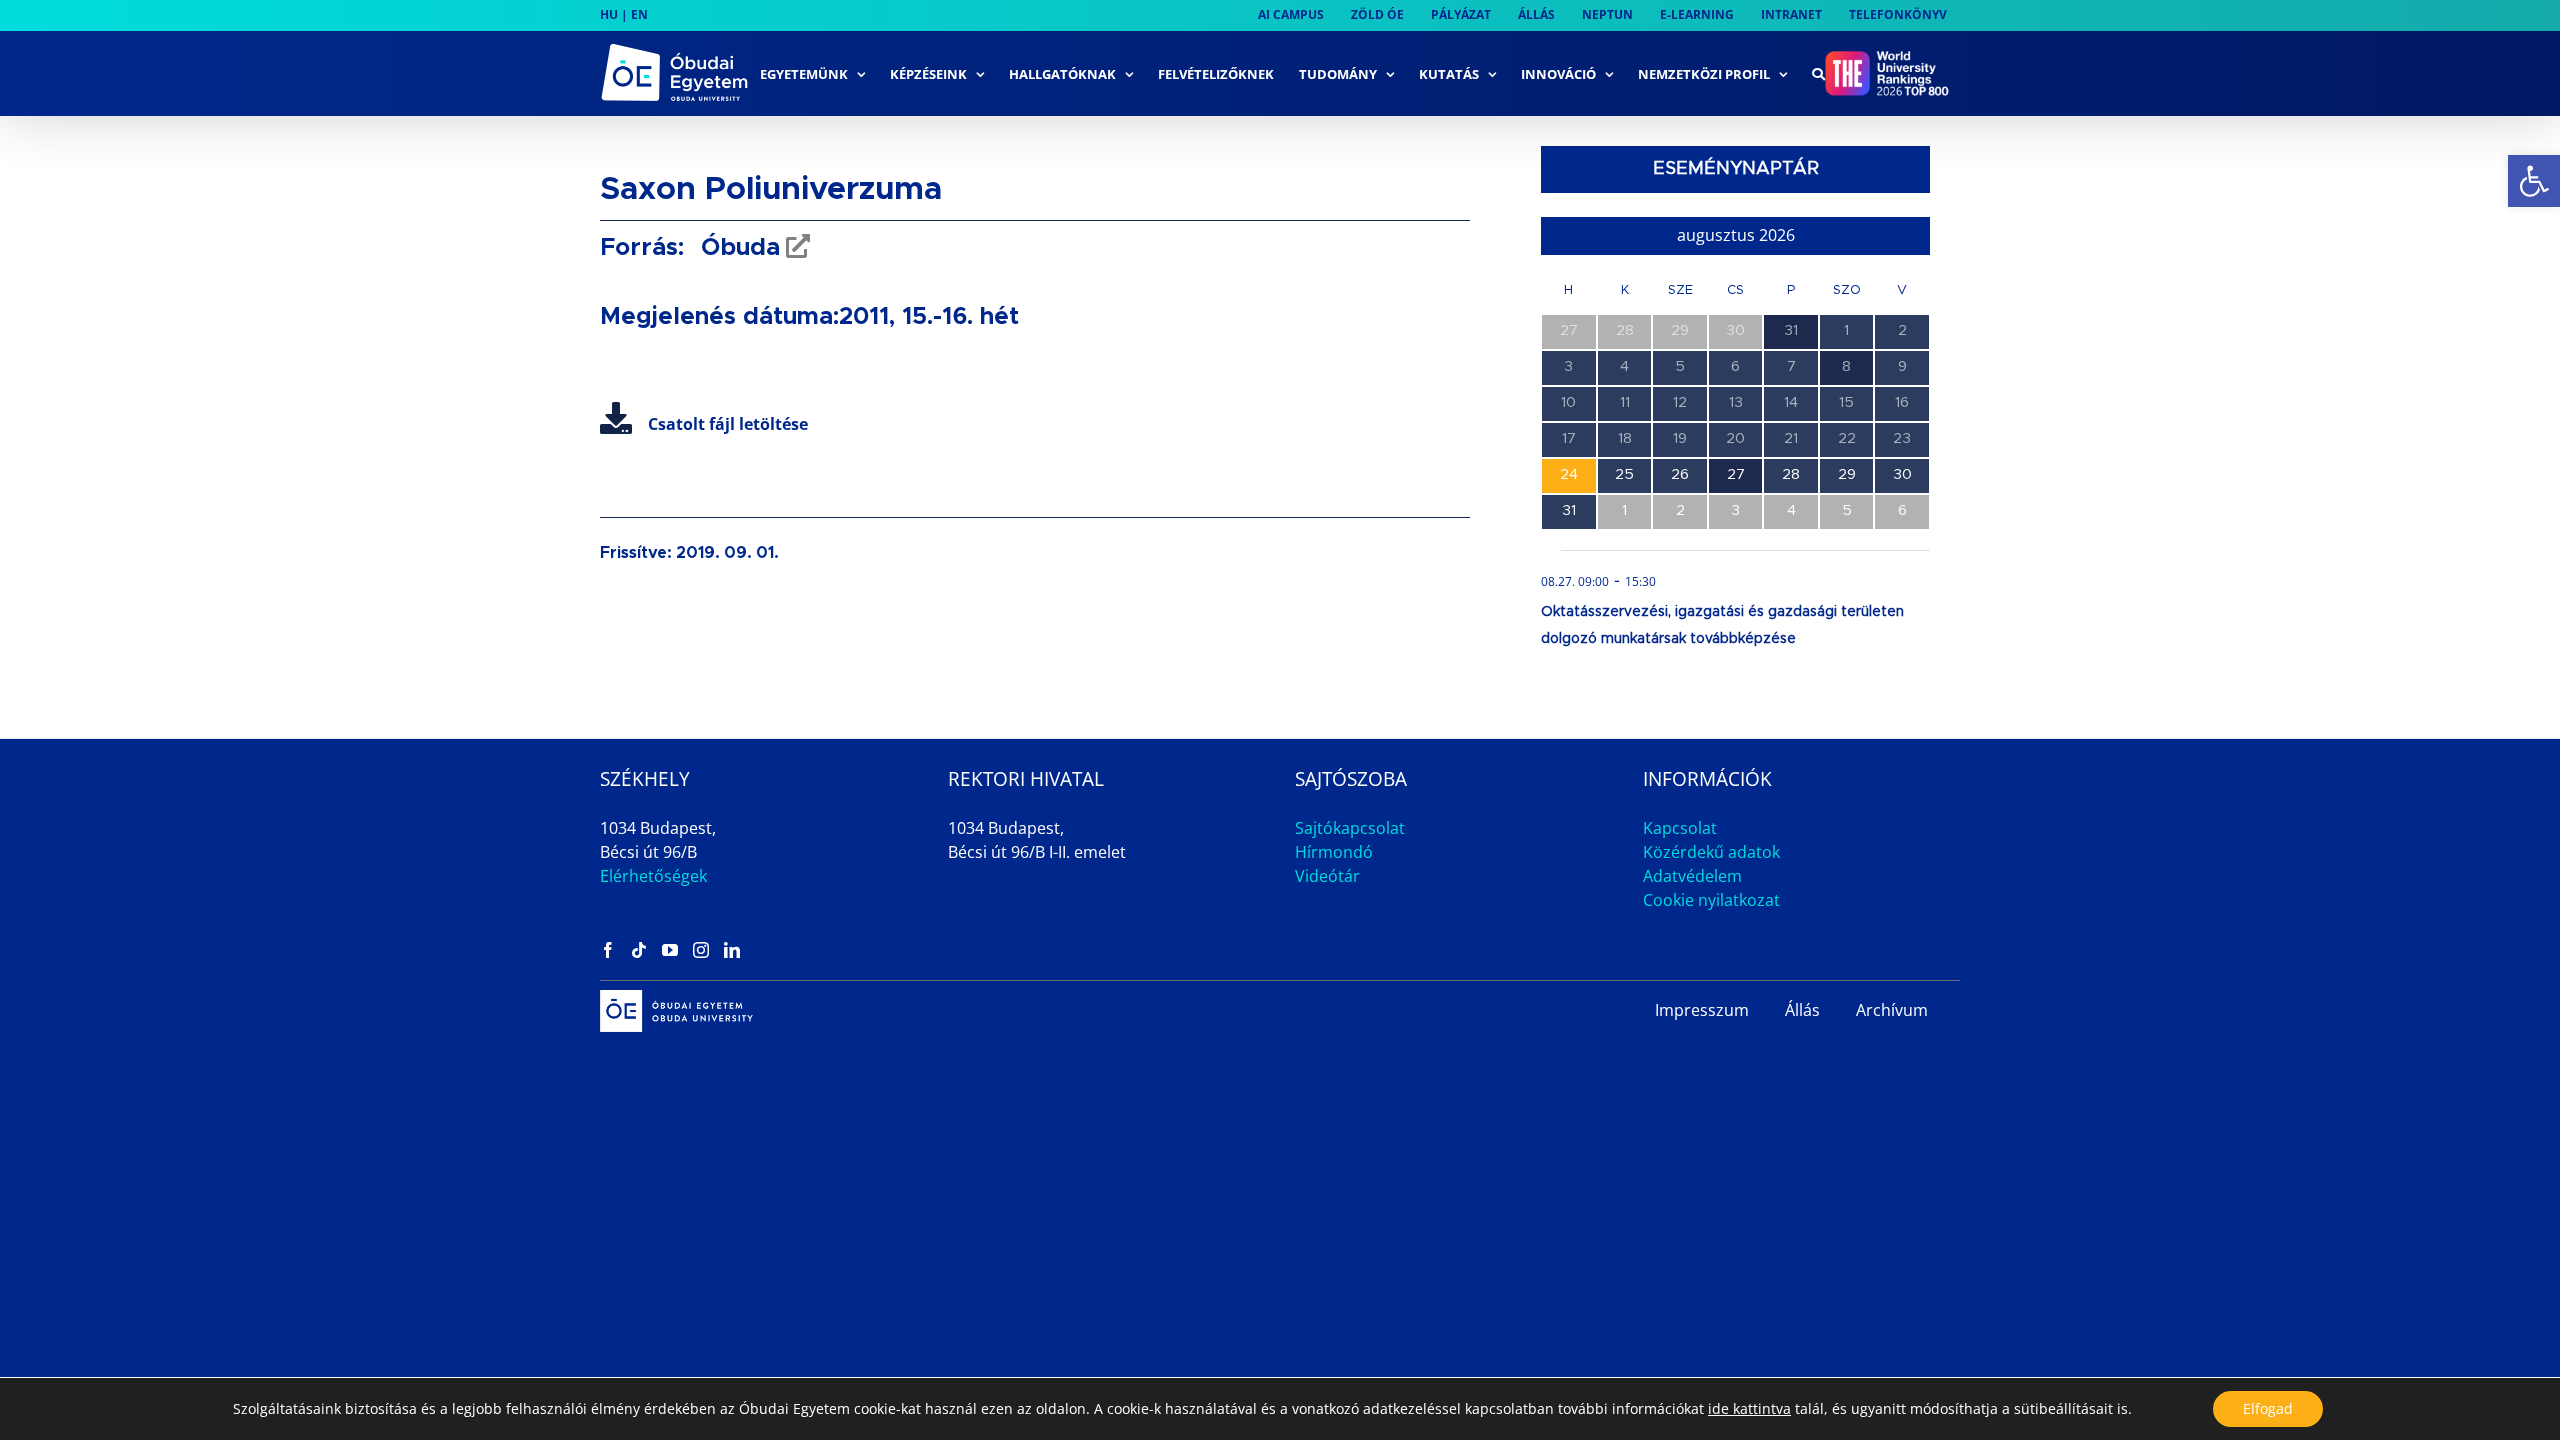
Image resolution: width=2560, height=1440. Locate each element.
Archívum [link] (1892, 1010)
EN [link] (639, 14)
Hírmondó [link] (1334, 852)
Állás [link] (1802, 1010)
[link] (2534, 181)
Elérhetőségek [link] (653, 876)
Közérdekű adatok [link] (1711, 852)
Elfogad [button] (2268, 1408)
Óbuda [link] (737, 248)
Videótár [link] (1327, 876)
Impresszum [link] (1702, 1010)
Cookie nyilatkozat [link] (1711, 900)
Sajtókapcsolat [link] (1350, 828)
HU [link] (609, 14)
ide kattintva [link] (1749, 1408)
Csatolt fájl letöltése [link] (728, 424)
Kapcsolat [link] (1680, 828)
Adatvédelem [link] (1692, 876)
